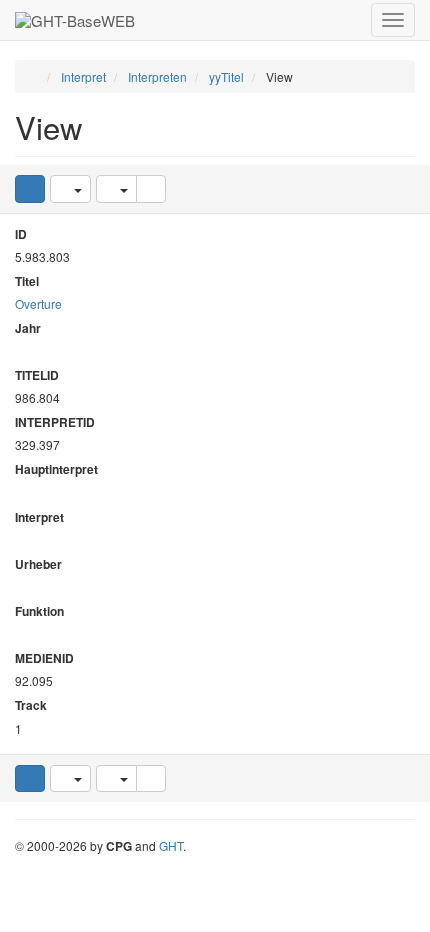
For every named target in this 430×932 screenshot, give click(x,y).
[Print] (151, 188)
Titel (27, 281)
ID (21, 234)
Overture (38, 303)
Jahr (28, 328)
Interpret (83, 76)
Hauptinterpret (56, 469)
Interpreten (157, 76)
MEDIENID (44, 658)
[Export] (116, 188)
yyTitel (226, 76)
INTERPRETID (55, 422)
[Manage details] (70, 188)
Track (31, 705)
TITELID (37, 375)
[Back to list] (30, 188)
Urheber (38, 564)
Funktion (39, 611)
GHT (171, 845)
